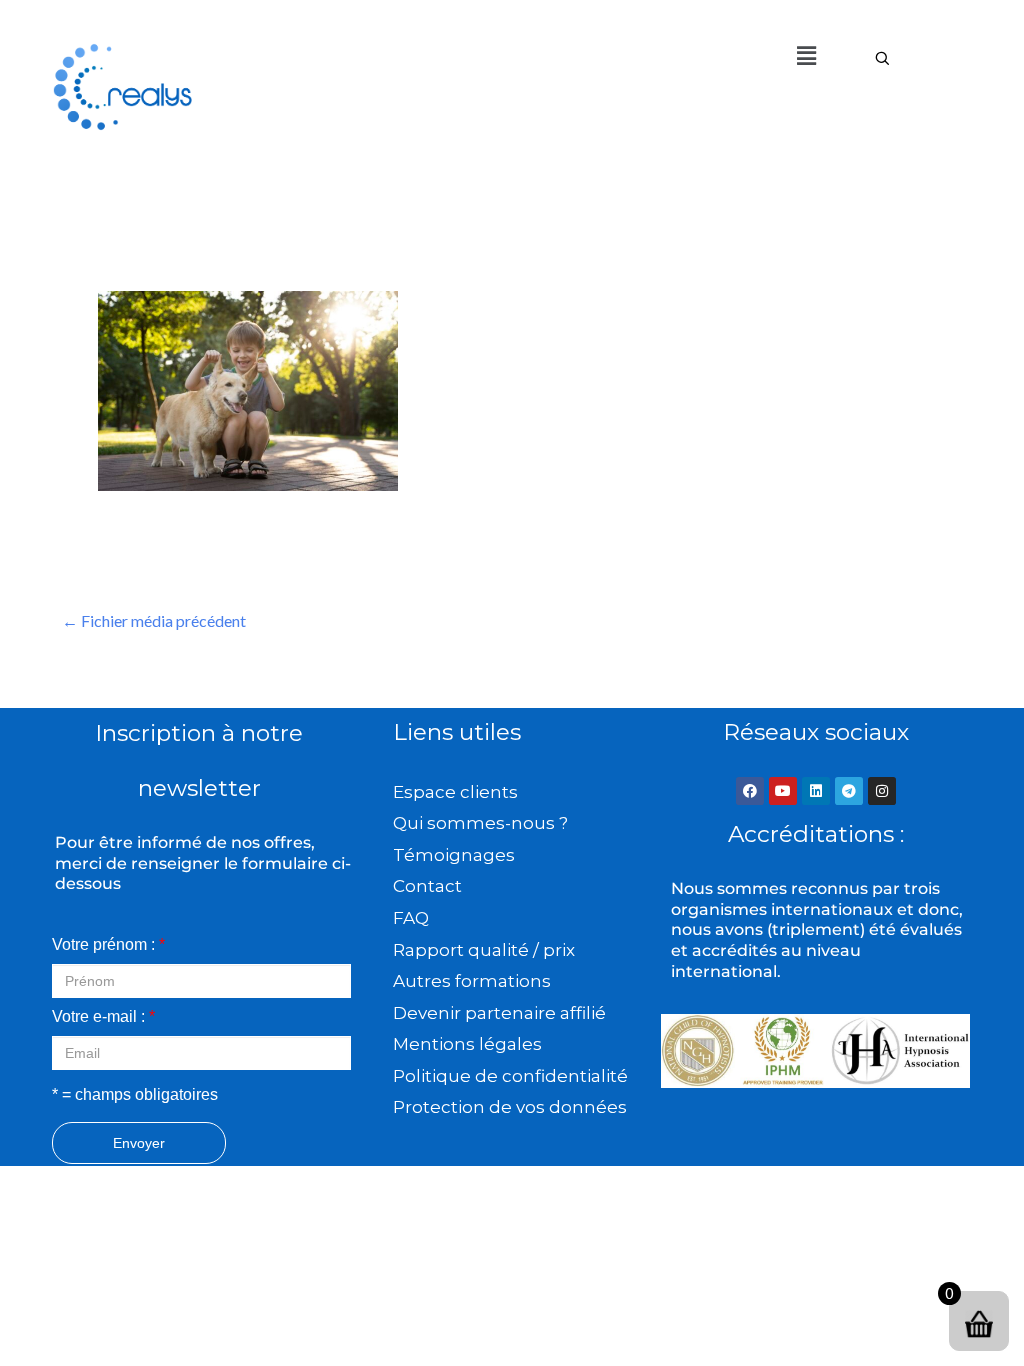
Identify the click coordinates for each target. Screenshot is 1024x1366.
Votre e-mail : (103, 1016)
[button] (806, 55)
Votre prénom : (108, 944)
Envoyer (139, 1143)
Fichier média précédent (154, 620)
